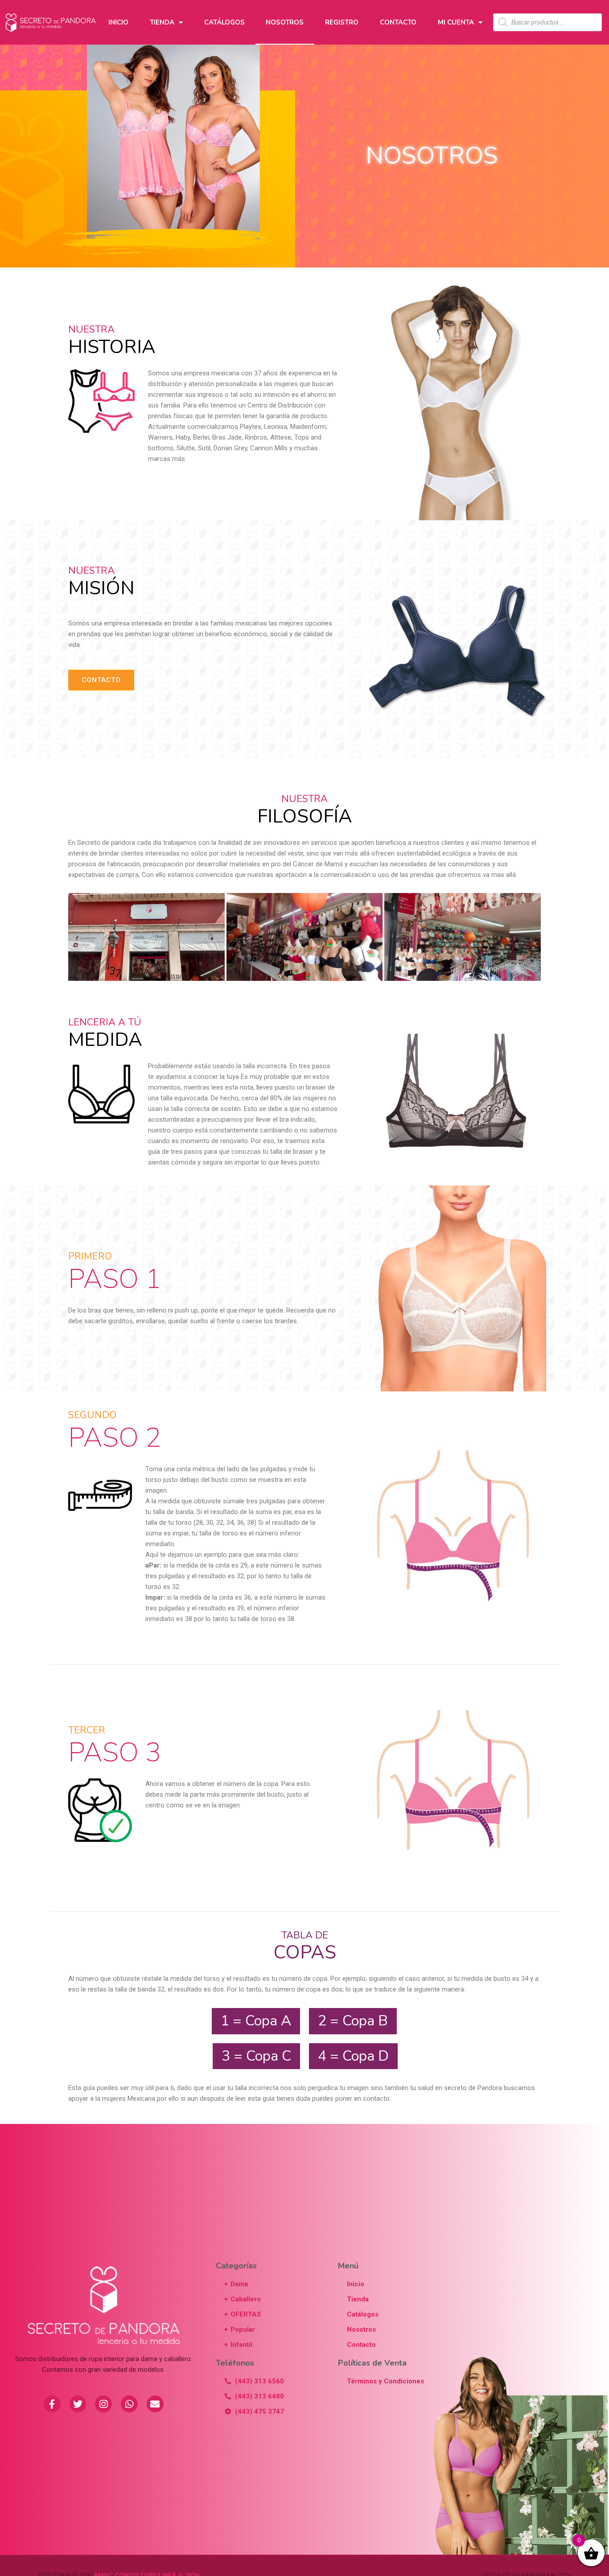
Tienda (162, 22)
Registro (342, 22)
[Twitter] (78, 2404)
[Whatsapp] (129, 2404)
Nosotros (285, 22)
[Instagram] (103, 2404)
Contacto (398, 22)
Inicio (118, 22)
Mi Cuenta (456, 22)
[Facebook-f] (52, 2404)
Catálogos (224, 22)
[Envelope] (155, 2404)
